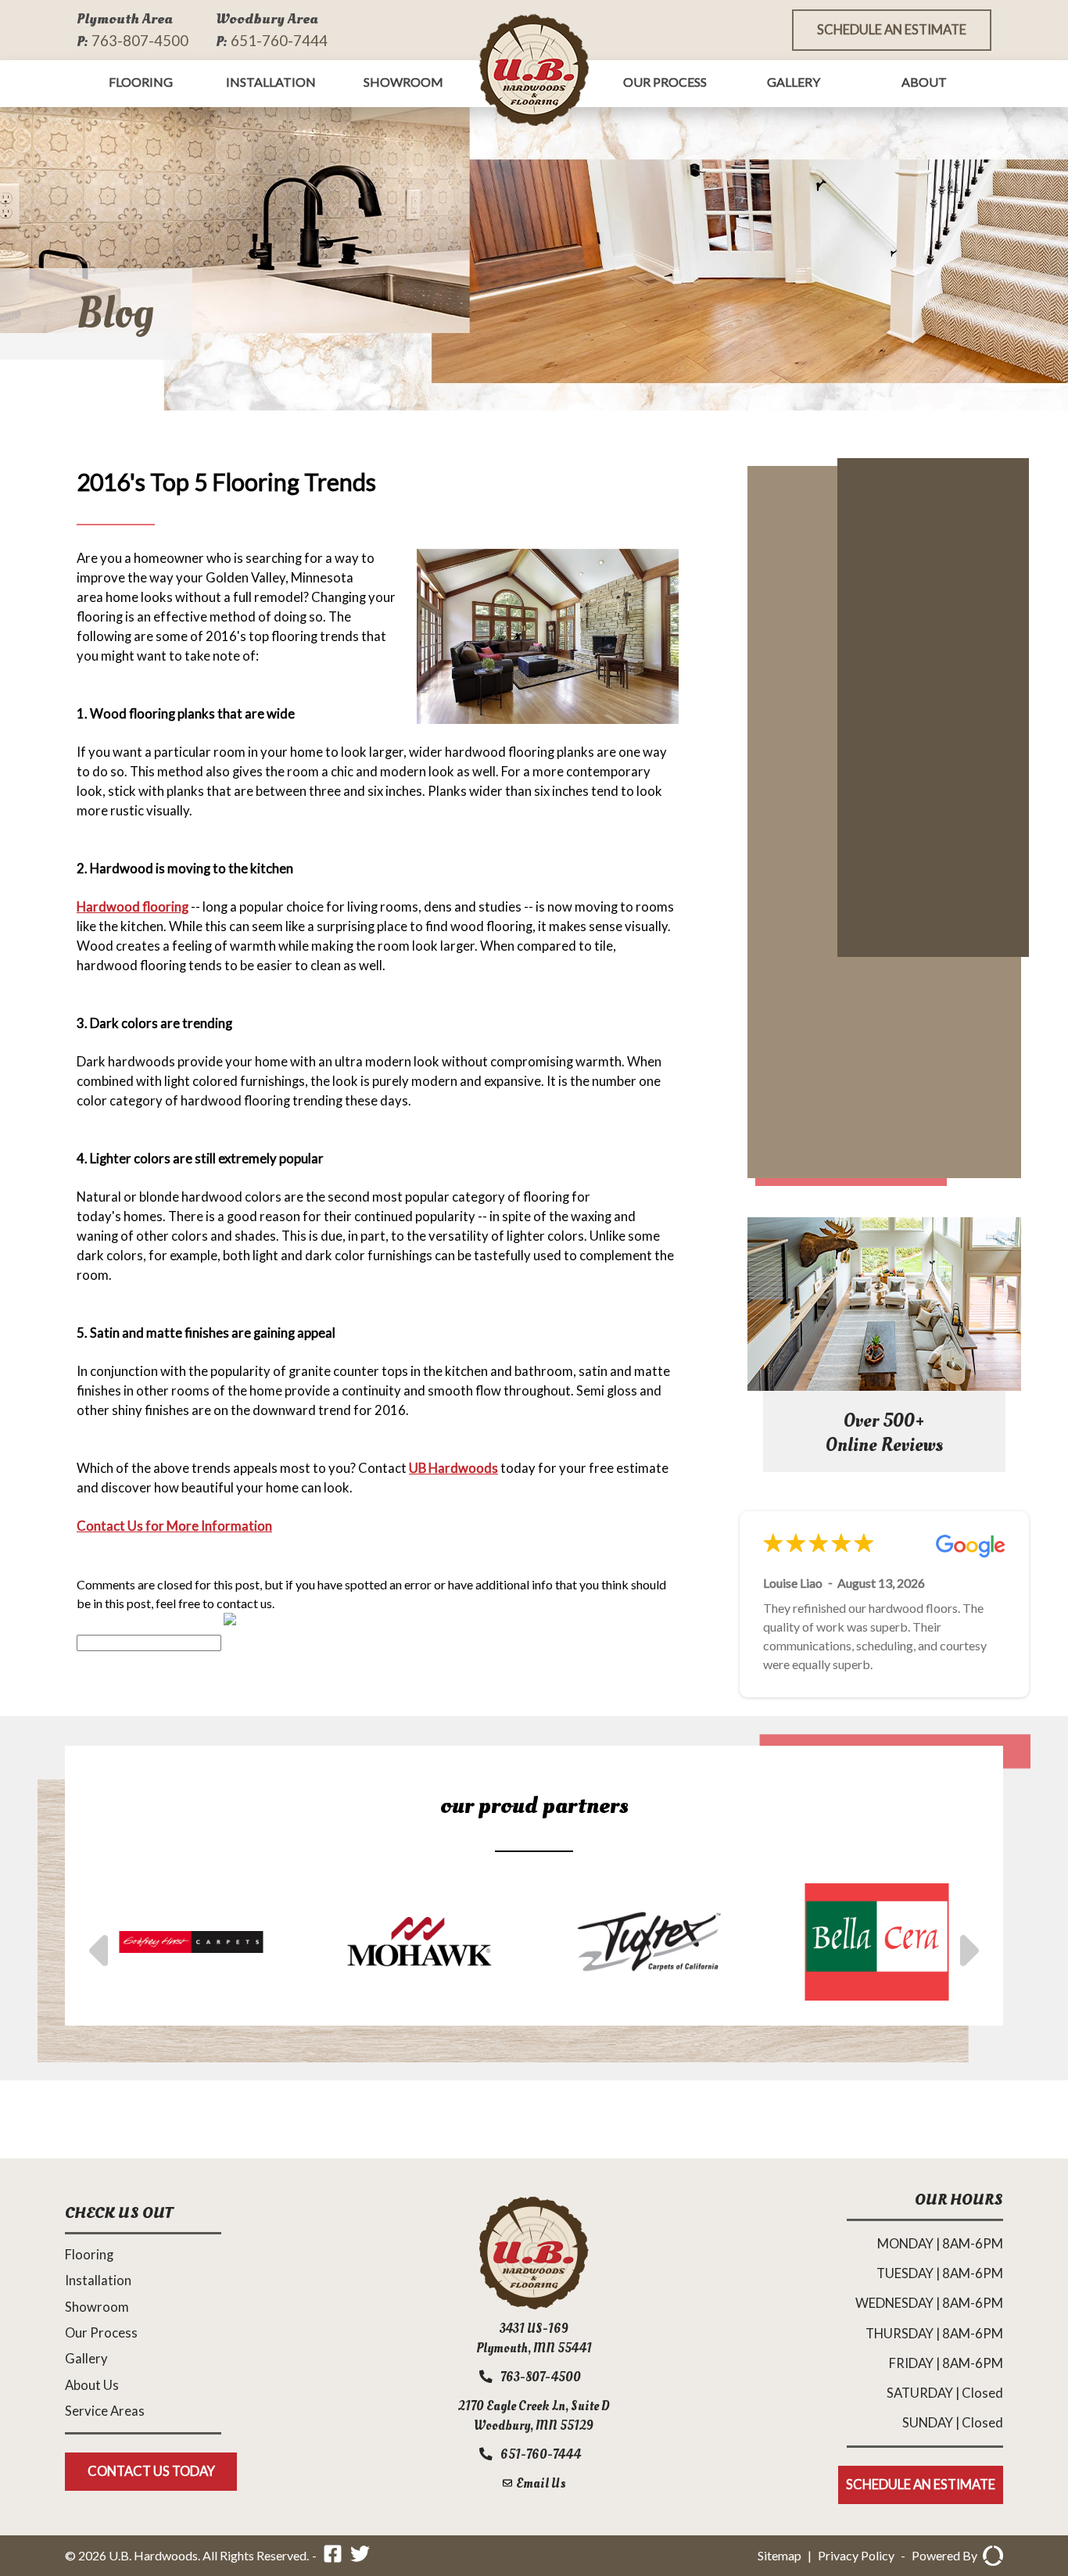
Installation (271, 82)
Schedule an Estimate (892, 30)
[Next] (966, 1942)
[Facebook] (333, 2556)
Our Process (665, 82)
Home (534, 70)
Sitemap (779, 2555)
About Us (92, 2385)
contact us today (151, 2471)
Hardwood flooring (133, 907)
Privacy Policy (856, 2555)
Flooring (141, 82)
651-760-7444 (279, 40)
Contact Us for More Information (174, 1526)
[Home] (534, 2304)
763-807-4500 (140, 40)
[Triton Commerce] (990, 2556)
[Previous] (102, 1942)
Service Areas (105, 2411)
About (924, 82)
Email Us (540, 2483)
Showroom (403, 82)
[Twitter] (360, 2556)
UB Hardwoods (453, 1468)
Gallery (794, 82)
